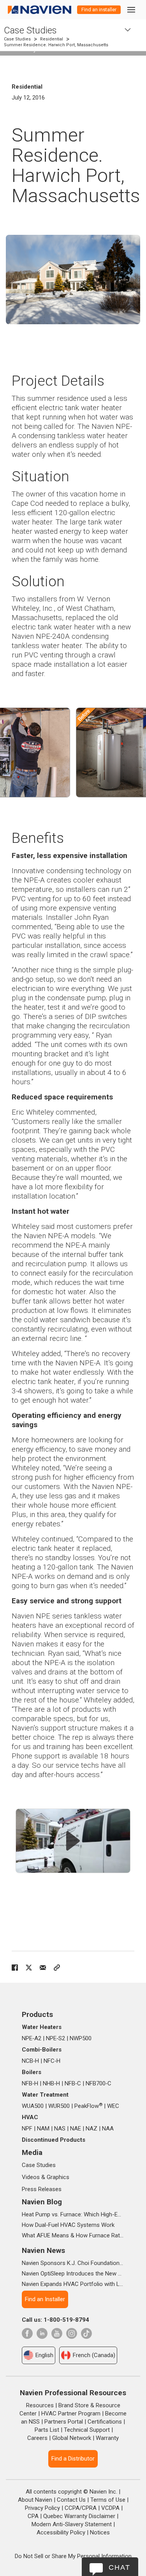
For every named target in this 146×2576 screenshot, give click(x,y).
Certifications (105, 2422)
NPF (27, 2129)
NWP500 (81, 2038)
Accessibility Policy (61, 2532)
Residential (52, 39)
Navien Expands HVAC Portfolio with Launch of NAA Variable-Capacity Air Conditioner (73, 2284)
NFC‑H (52, 2061)
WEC (113, 2106)
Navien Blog (42, 2202)
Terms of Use (108, 2500)
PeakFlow (88, 2106)
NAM (43, 2129)
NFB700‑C (99, 2083)
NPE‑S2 (55, 2038)
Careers (37, 2438)
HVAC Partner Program (71, 2413)
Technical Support (87, 2430)
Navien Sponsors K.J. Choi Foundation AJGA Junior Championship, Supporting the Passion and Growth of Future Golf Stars (73, 2263)
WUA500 (33, 2106)
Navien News (43, 2250)
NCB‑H (30, 2061)
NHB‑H (51, 2083)
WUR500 (59, 2106)
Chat (120, 2567)
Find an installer (99, 10)
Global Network (72, 2438)
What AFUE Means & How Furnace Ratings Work (73, 2235)
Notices (100, 2532)
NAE (76, 2129)
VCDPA (110, 2508)
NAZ (91, 2129)
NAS (60, 2129)
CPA (33, 2516)
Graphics (58, 2177)
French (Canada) (94, 2355)
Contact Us (71, 2500)
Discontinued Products (54, 2140)
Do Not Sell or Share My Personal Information (73, 2556)
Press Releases (42, 2189)
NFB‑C (73, 2083)
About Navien (35, 2500)
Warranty (107, 2438)
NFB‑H (30, 2083)
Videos (31, 2177)
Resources (40, 2405)
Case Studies (30, 30)
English (44, 2355)
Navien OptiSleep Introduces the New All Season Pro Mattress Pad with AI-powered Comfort (73, 2274)
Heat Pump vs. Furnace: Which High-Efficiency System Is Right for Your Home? (73, 2214)
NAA (108, 2129)
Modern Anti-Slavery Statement (72, 2524)
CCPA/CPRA (81, 2508)
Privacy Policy (42, 2508)
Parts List (47, 2430)
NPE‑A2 (32, 2038)
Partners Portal (64, 2422)
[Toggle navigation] (131, 10)
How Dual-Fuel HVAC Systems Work (68, 2225)
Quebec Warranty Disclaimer (79, 2516)
